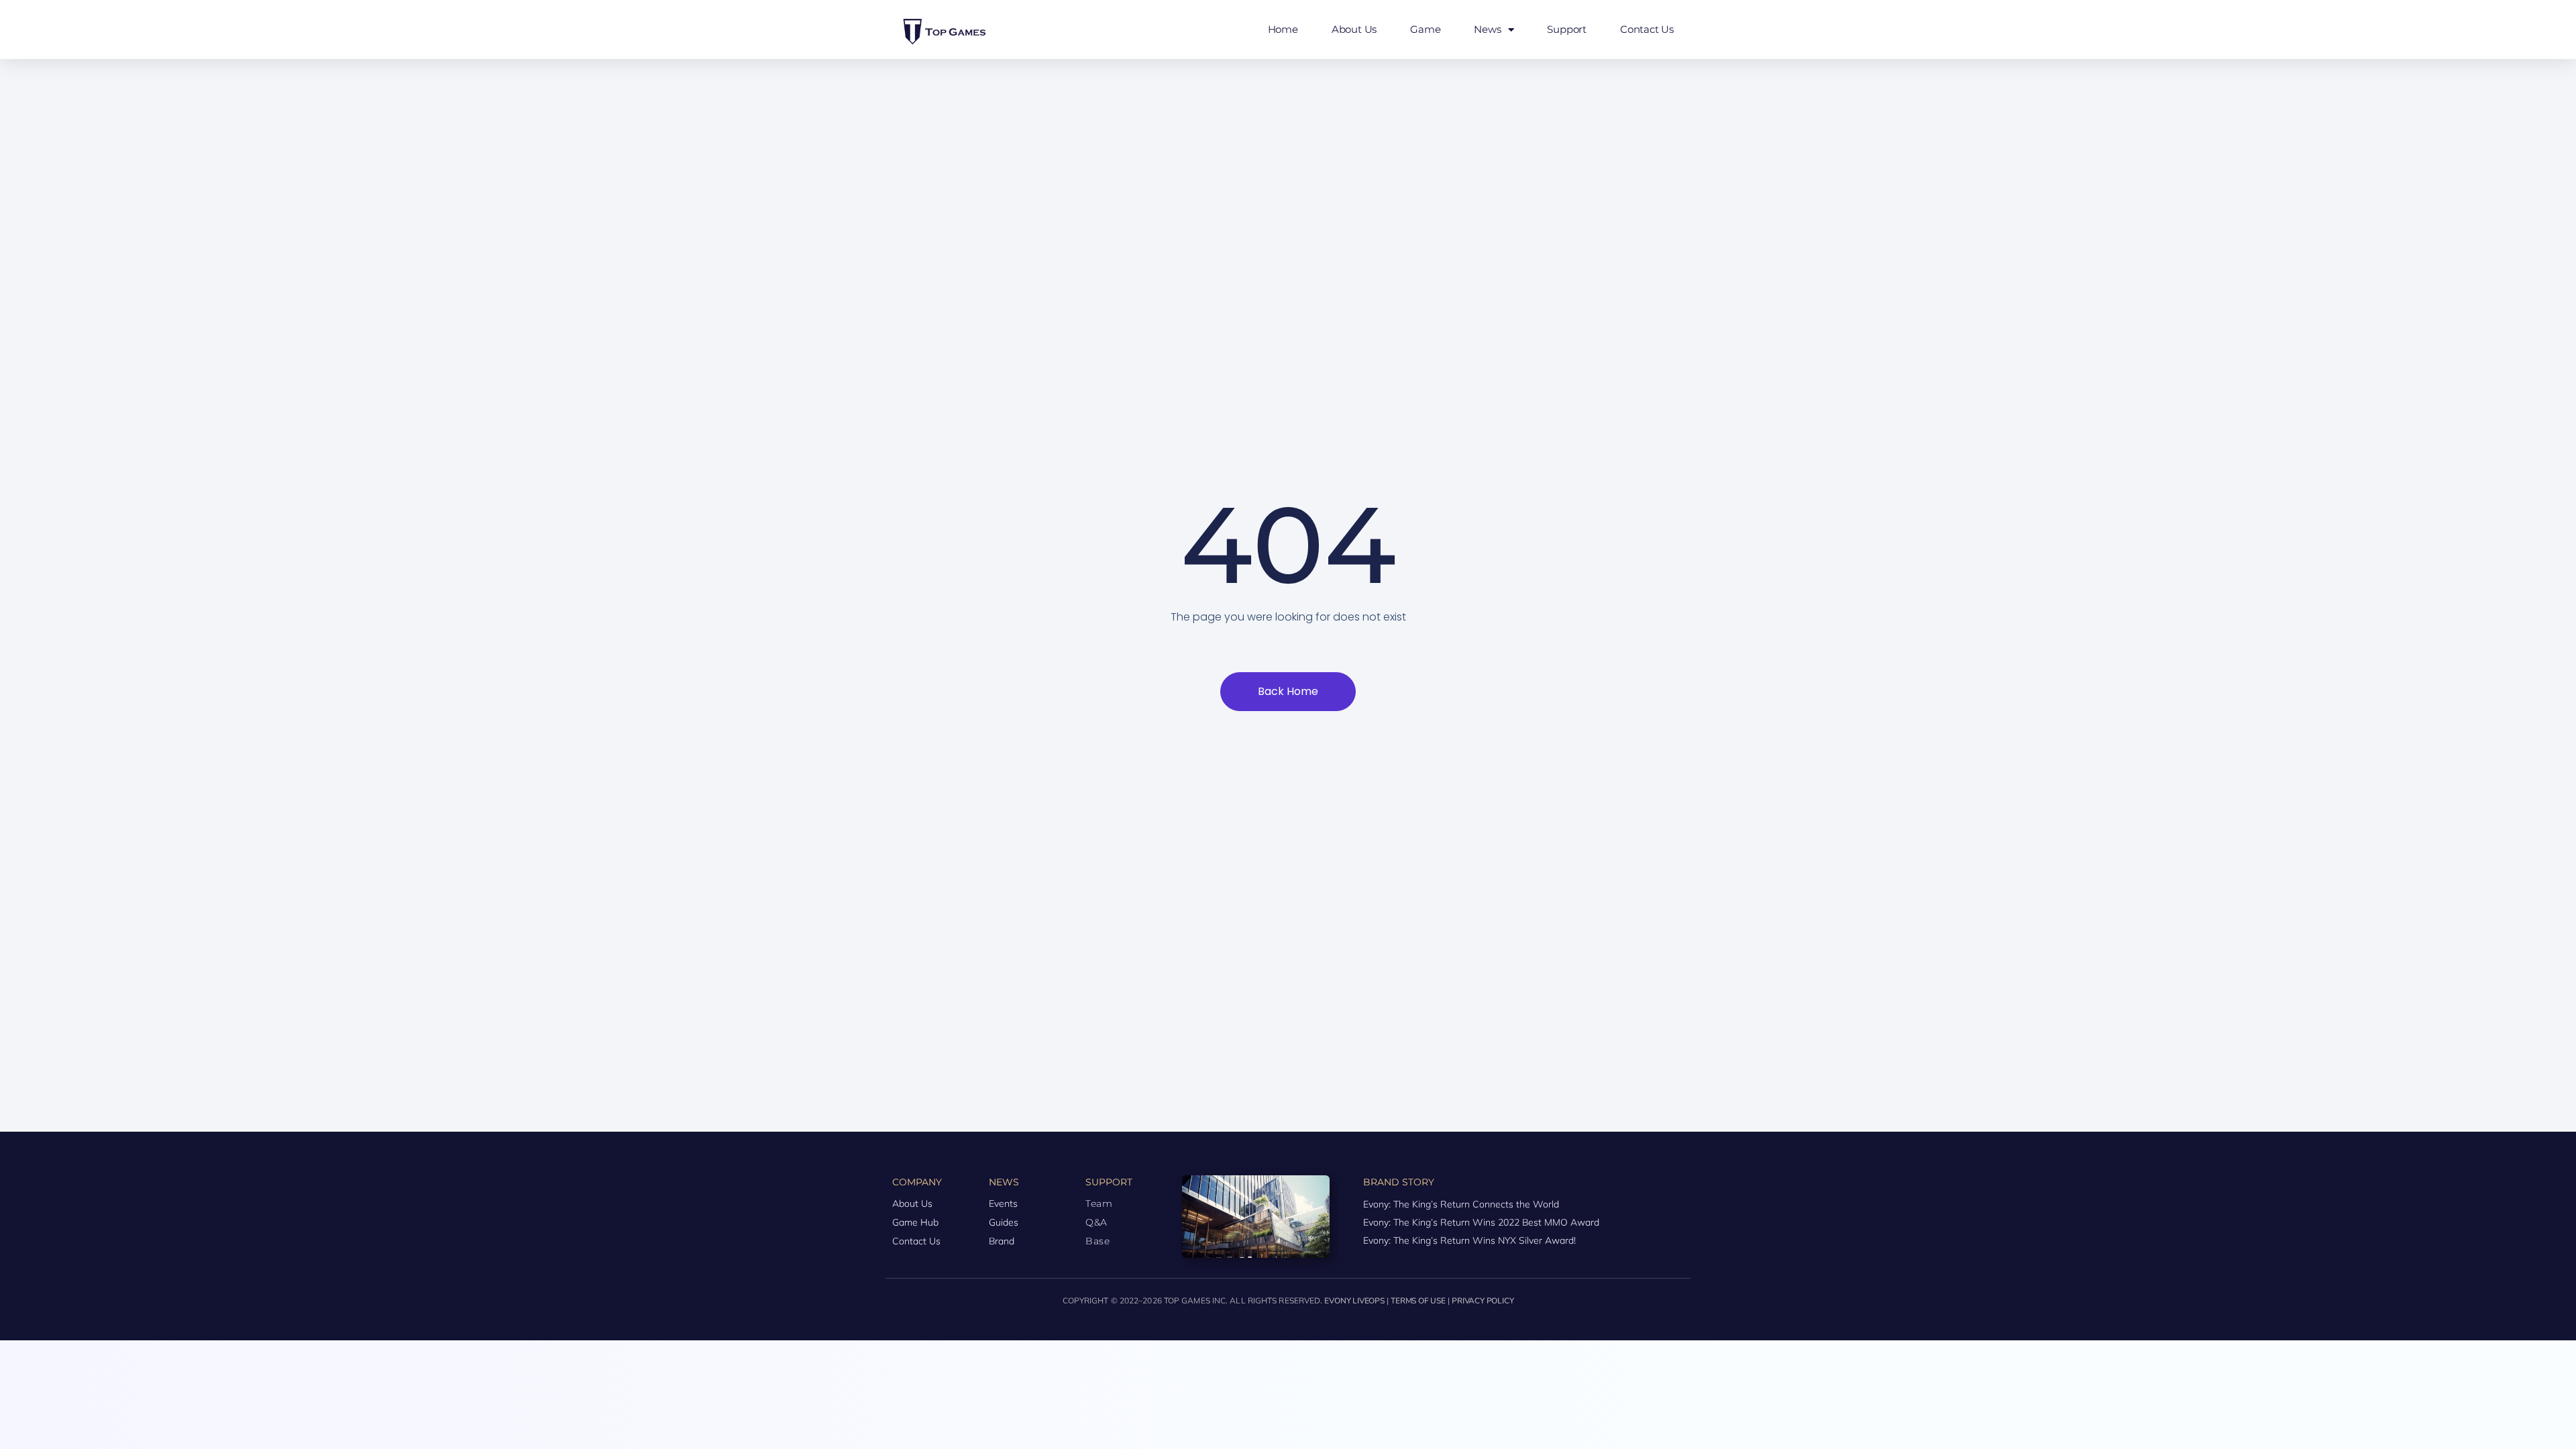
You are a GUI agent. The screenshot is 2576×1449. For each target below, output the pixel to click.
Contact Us (1647, 29)
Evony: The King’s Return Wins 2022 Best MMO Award (1481, 1222)
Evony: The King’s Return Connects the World (1461, 1204)
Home (1283, 29)
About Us (1354, 29)
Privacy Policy (1483, 1301)
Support (1567, 29)
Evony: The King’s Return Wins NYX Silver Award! (1469, 1240)
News (1487, 29)
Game (1425, 29)
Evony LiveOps (1354, 1301)
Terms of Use (1418, 1301)
